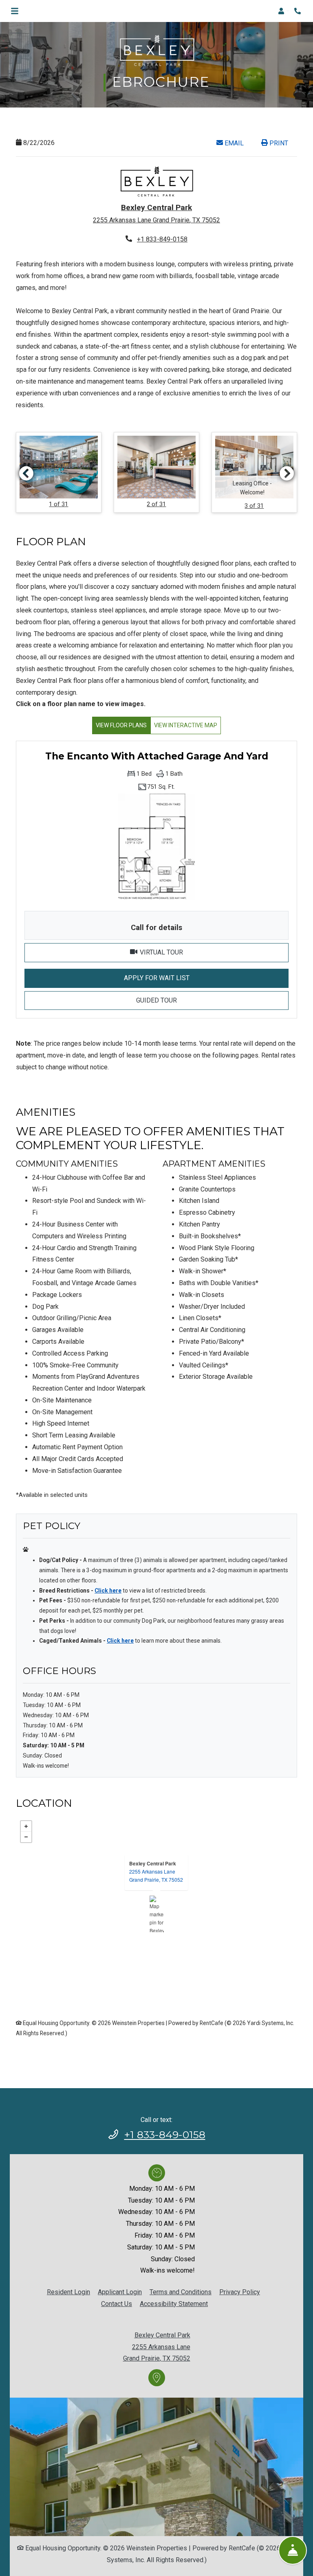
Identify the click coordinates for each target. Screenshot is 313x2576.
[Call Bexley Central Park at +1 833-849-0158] (298, 11)
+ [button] (26, 1826)
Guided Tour (212, 1000)
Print (278, 143)
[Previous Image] (26, 473)
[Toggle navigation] (15, 11)
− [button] (26, 1837)
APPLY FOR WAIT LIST (206, 978)
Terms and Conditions (181, 2292)
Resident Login (68, 2292)
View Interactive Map (186, 725)
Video (213, 952)
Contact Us (117, 2304)
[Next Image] (287, 473)
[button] (284, 11)
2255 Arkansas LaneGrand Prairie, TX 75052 (156, 1875)
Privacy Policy (240, 2292)
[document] (156, 1914)
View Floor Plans (121, 725)
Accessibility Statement (174, 2304)
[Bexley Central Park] (157, 1914)
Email (238, 143)
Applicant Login (120, 2292)
